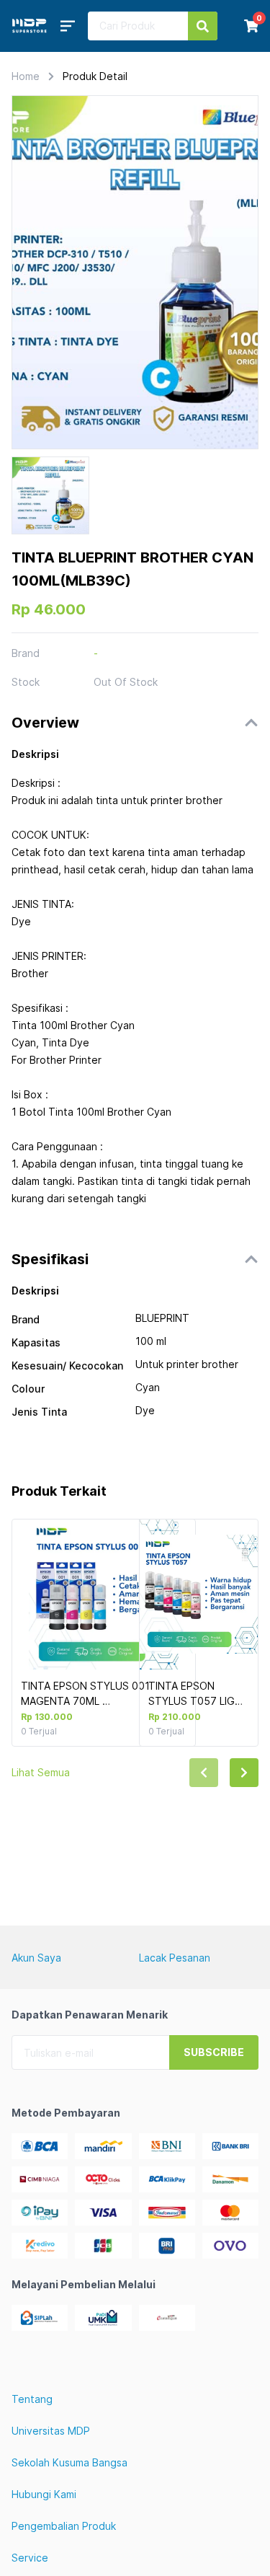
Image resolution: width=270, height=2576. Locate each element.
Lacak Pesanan (175, 1958)
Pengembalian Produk (64, 2526)
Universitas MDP (51, 2431)
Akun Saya (36, 1958)
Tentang (32, 2399)
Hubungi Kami (44, 2494)
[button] (135, 723)
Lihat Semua (41, 1772)
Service (30, 2558)
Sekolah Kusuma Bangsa (69, 2462)
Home (26, 76)
